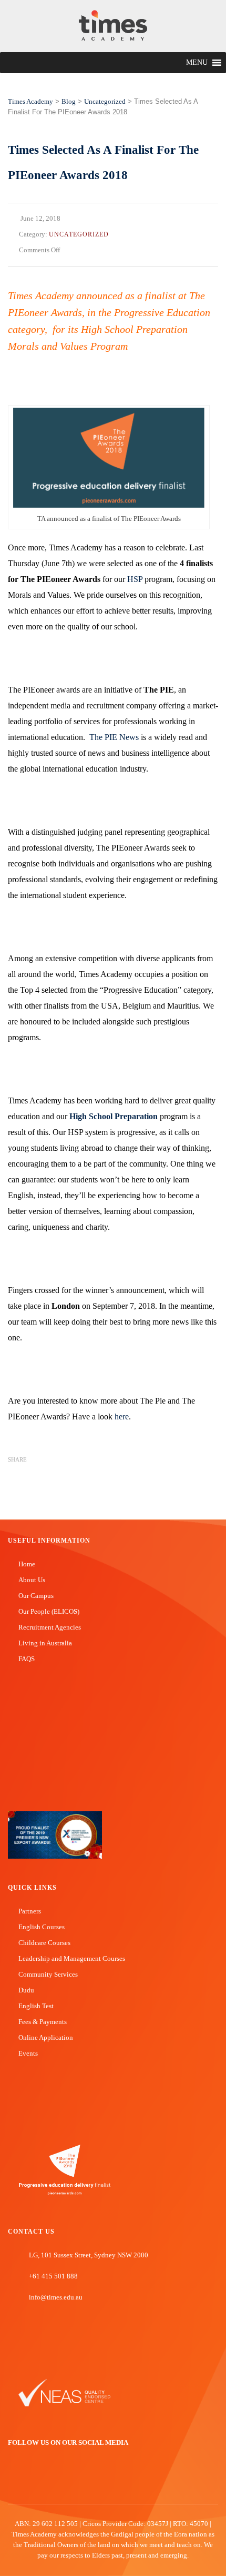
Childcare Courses (44, 1943)
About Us (32, 1580)
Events (28, 2053)
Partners (30, 1911)
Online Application (46, 2037)
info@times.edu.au (56, 2297)
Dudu (26, 1990)
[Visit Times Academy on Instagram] (44, 2479)
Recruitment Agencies (50, 1627)
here (122, 1417)
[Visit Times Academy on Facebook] (13, 2479)
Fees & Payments (43, 2022)
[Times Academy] (113, 26)
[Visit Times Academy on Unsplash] (28, 2479)
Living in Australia (45, 1643)
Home (27, 1564)
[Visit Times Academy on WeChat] (60, 2479)
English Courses (42, 1927)
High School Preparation (114, 1116)
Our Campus (36, 1596)
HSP (135, 579)
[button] (197, 63)
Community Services (48, 1974)
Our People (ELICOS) (49, 1611)
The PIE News (114, 737)
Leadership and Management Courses (72, 1958)
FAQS (27, 1659)
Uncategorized (79, 234)
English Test (36, 2006)
